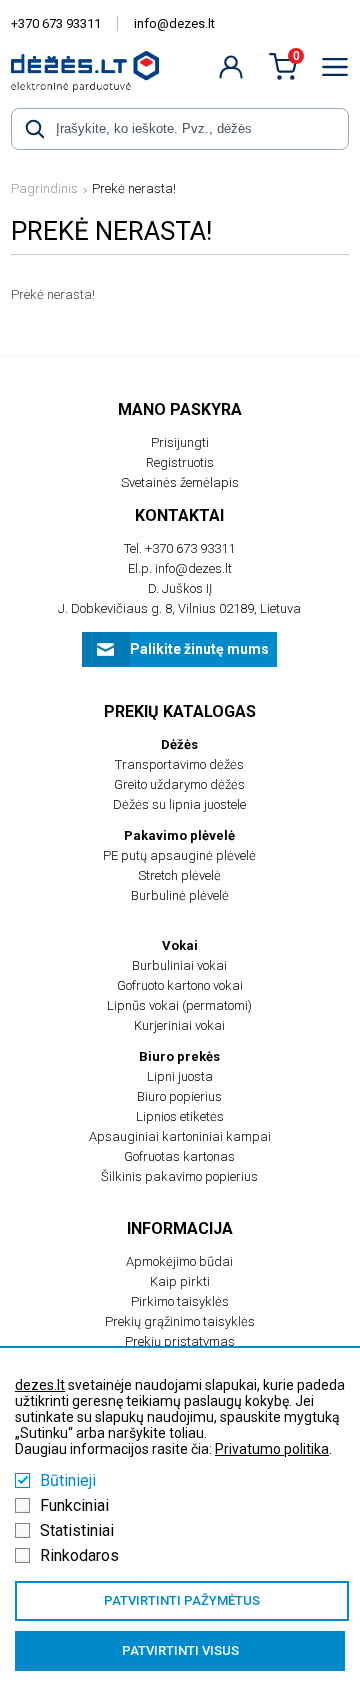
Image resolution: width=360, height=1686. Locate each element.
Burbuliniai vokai (179, 965)
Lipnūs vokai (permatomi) (179, 1005)
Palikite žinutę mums (199, 649)
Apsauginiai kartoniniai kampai (180, 1136)
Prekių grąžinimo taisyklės (180, 1321)
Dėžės (179, 744)
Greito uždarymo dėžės (179, 784)
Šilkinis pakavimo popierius (179, 1176)
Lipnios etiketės (180, 1116)
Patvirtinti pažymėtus (182, 1600)
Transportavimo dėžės (179, 764)
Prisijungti (180, 442)
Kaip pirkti (180, 1281)
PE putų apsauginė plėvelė (179, 855)
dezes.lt (40, 1385)
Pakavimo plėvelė (179, 835)
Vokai (180, 945)
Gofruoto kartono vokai (180, 985)
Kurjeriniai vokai (179, 1025)
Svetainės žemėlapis (180, 482)
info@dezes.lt (174, 23)
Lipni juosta (180, 1076)
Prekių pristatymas (180, 1341)
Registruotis (180, 462)
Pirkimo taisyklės (180, 1301)
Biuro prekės (179, 1056)
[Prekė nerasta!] (85, 71)
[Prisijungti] (231, 67)
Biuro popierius (179, 1096)
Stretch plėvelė (179, 875)
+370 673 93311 (56, 23)
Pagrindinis (44, 188)
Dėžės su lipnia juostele (179, 804)
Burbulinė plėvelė (180, 895)
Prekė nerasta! (134, 188)
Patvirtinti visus (180, 1650)
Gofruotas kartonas (179, 1156)
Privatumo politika (272, 1449)
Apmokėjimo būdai (179, 1261)
